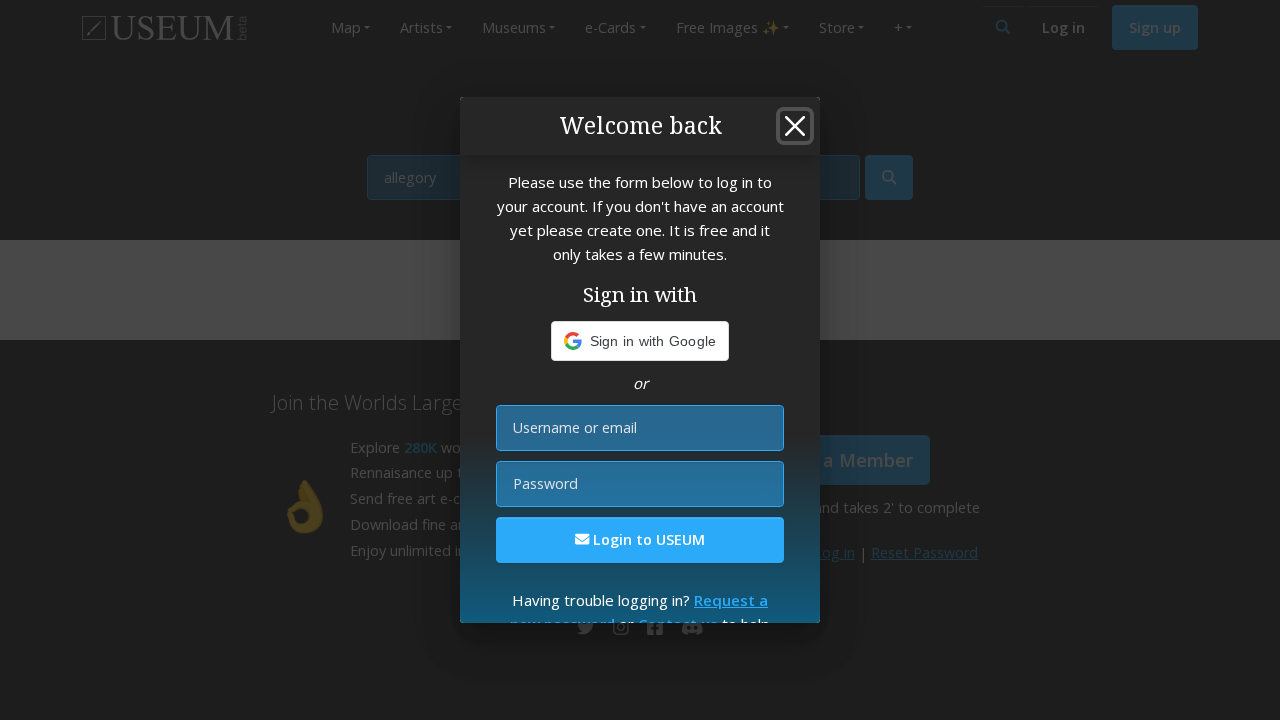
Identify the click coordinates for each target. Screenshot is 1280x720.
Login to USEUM (647, 539)
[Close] (795, 126)
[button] (640, 341)
